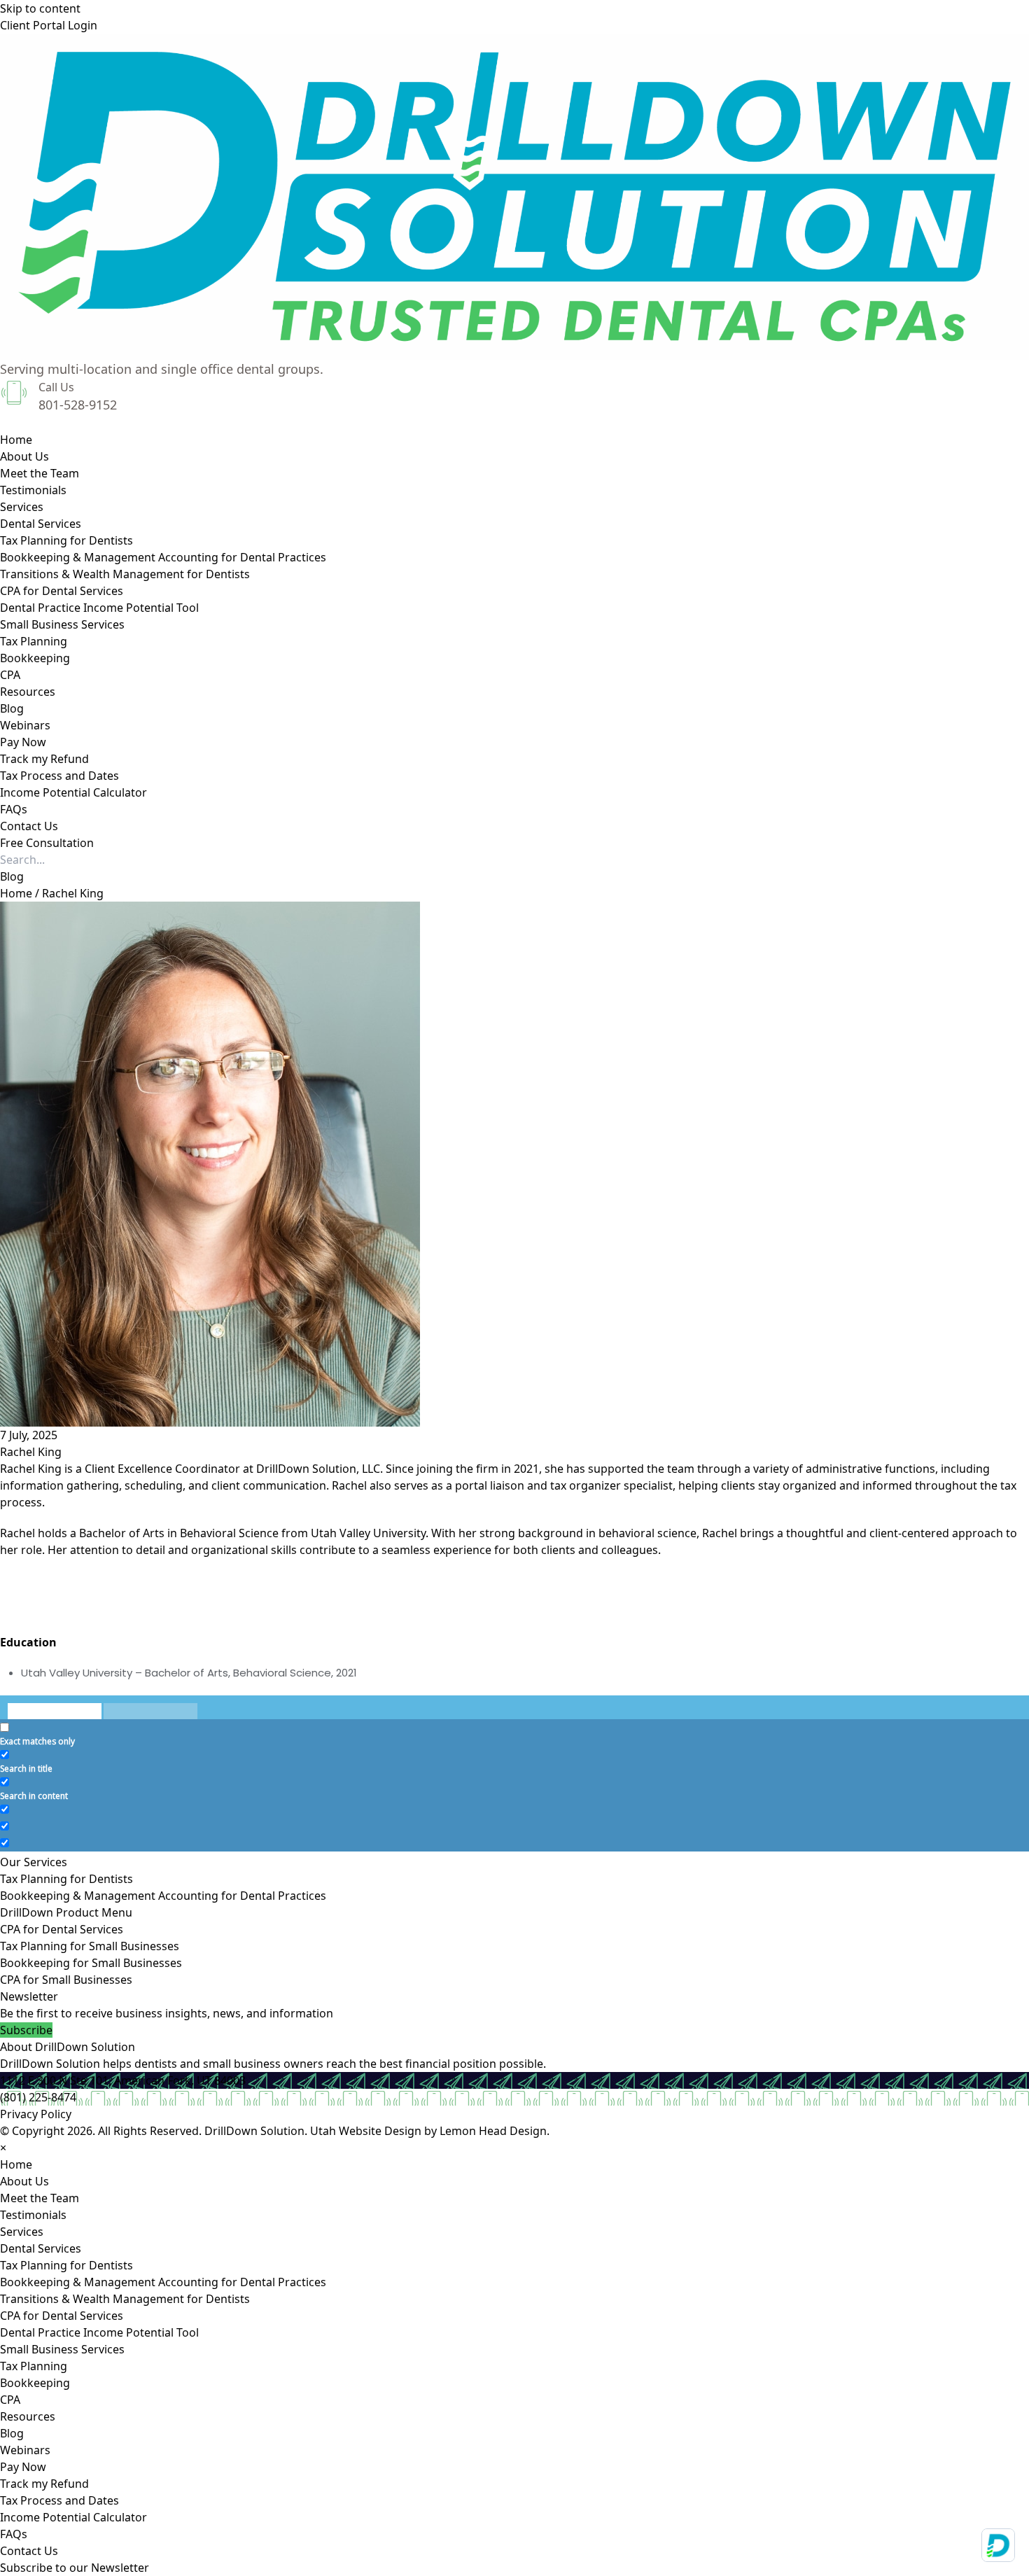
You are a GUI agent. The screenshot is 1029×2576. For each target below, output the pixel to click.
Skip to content (40, 8)
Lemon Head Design (493, 2131)
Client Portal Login (49, 25)
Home (16, 893)
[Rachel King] (514, 1164)
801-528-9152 (78, 405)
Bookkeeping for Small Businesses (91, 1963)
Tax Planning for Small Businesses (90, 1946)
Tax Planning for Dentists (66, 1879)
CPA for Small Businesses (66, 1980)
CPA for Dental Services (62, 1929)
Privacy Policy (36, 2114)
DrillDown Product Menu (66, 1912)
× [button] (3, 2148)
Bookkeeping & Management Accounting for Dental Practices (163, 1896)
